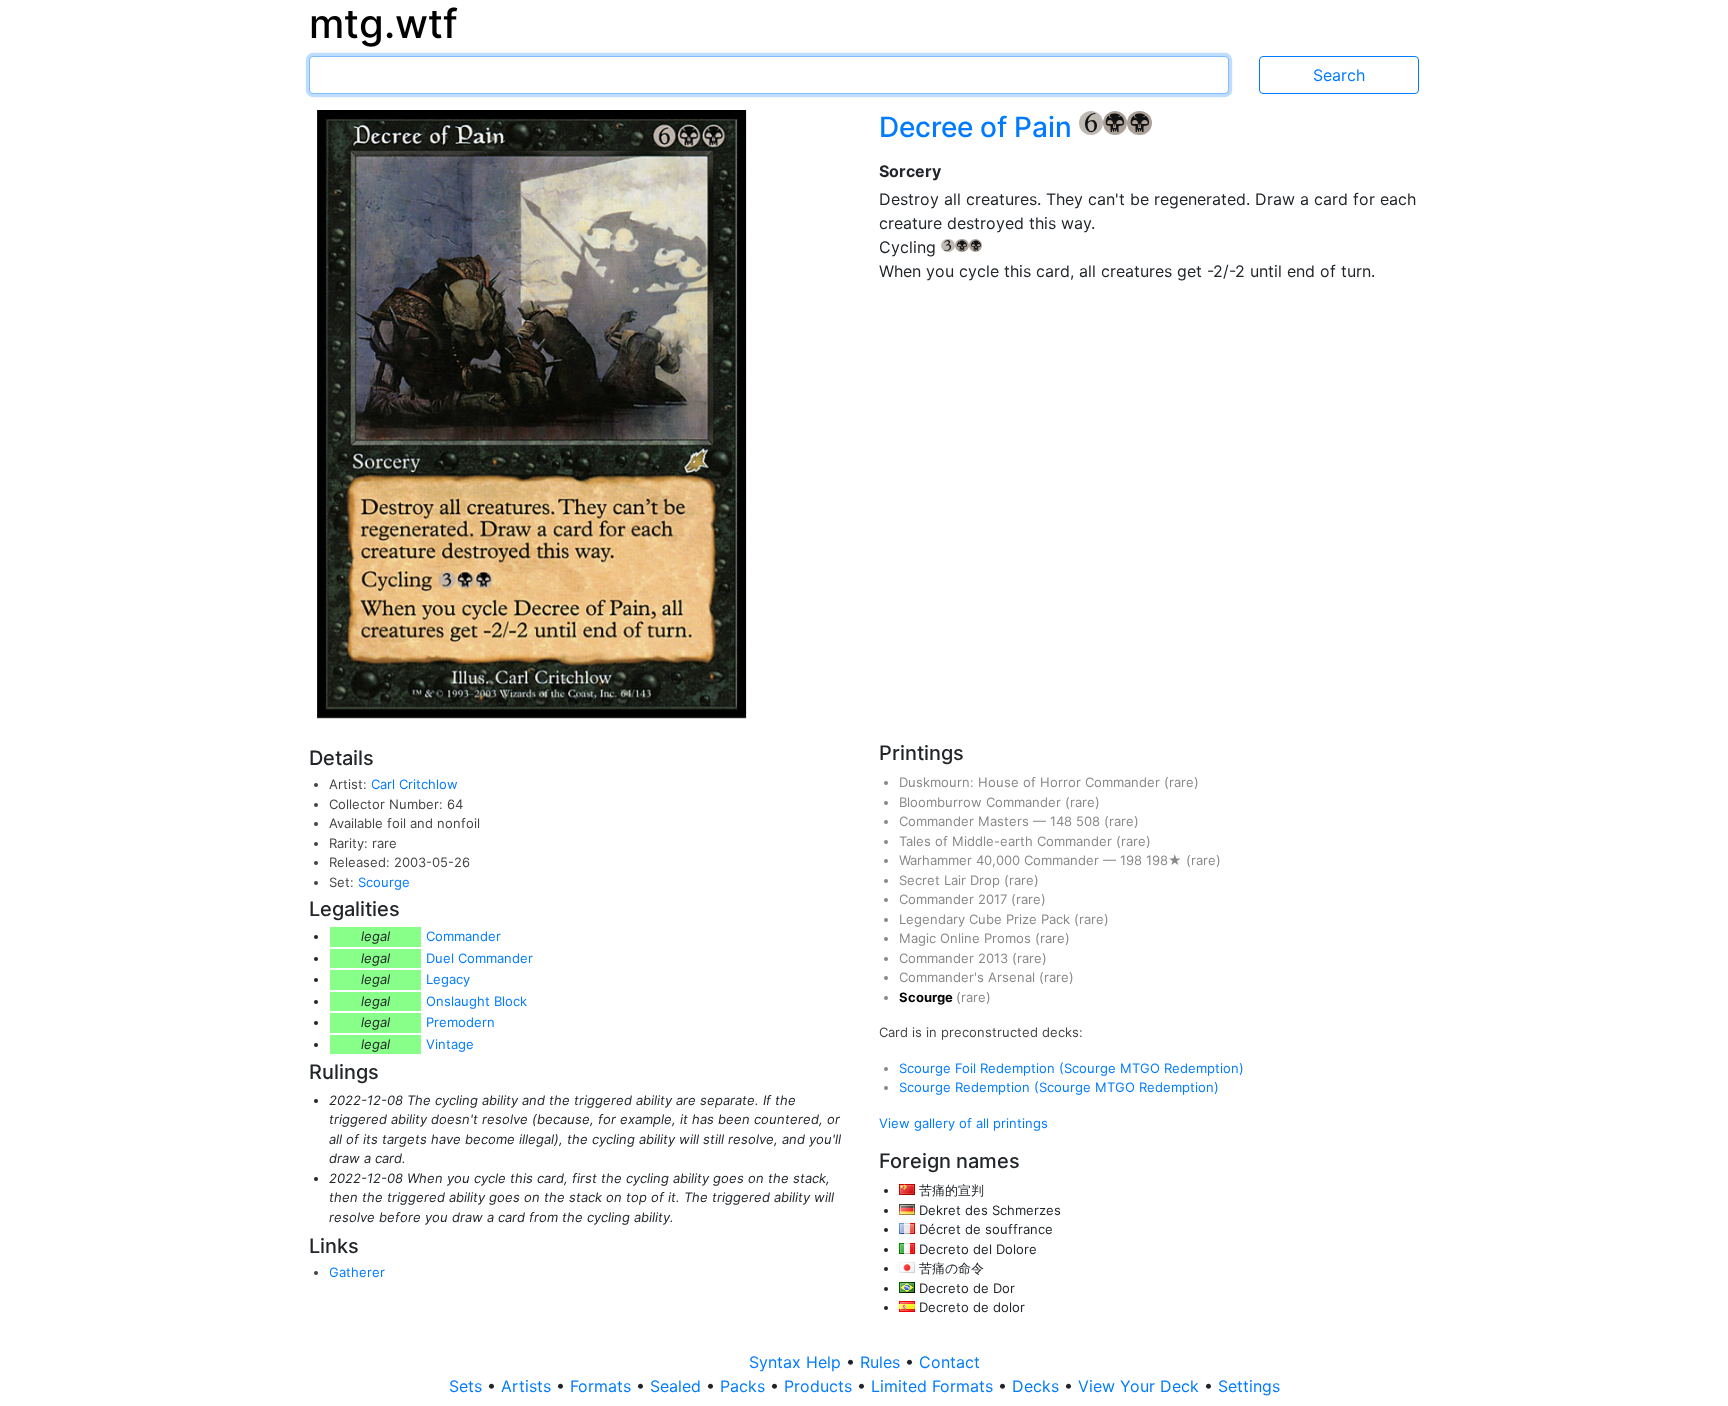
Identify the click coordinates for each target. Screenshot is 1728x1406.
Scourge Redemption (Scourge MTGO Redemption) (1059, 1087)
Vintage (450, 1044)
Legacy (448, 979)
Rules (882, 1362)
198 (1133, 860)
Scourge (384, 882)
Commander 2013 (955, 958)
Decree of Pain (979, 127)
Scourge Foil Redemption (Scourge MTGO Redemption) (1071, 1068)
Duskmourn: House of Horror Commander (1031, 782)
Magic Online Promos (967, 938)
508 (1090, 821)
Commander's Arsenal (969, 977)
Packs (745, 1386)
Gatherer (357, 1272)
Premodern (460, 1022)
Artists (528, 1386)
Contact (949, 1362)
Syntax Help (797, 1362)
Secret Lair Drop (951, 880)
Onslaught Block (476, 1001)
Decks (1038, 1386)
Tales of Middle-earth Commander (1007, 841)
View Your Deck (1141, 1386)
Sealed (678, 1386)
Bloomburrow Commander (982, 802)
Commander (463, 936)
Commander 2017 (955, 899)
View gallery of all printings (963, 1123)
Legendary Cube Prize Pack (986, 919)
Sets (468, 1386)
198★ (1166, 860)
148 (1063, 821)
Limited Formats (934, 1386)
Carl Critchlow (414, 784)
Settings (1249, 1386)
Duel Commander (479, 958)
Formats (603, 1386)
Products (820, 1386)
